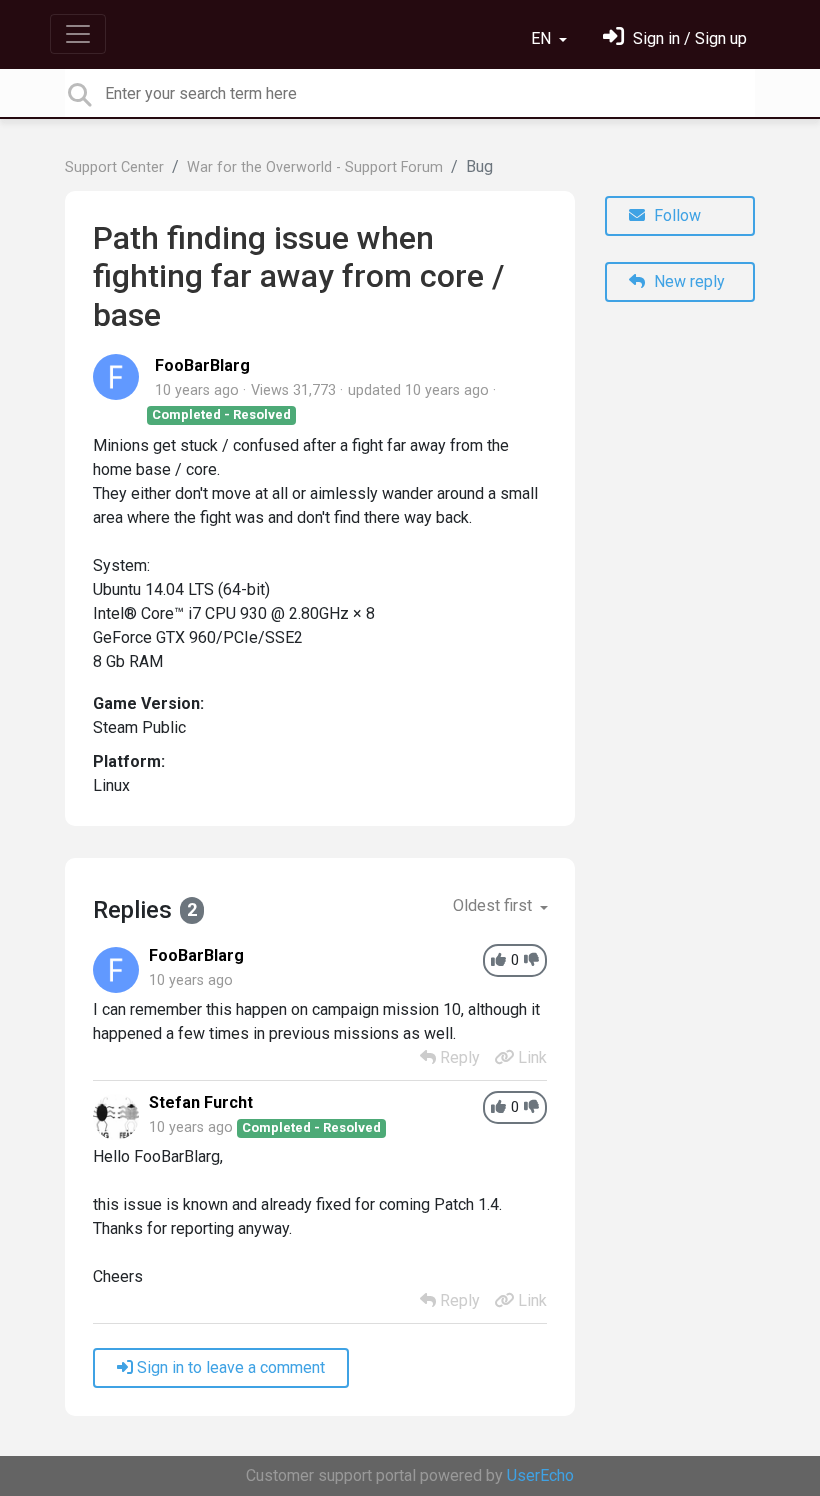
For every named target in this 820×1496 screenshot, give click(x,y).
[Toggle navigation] (78, 34)
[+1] (498, 960)
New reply (687, 281)
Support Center (114, 167)
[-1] (531, 960)
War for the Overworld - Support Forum (315, 167)
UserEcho (540, 1475)
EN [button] (543, 38)
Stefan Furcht (201, 1102)
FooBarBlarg (202, 365)
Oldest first (494, 905)
